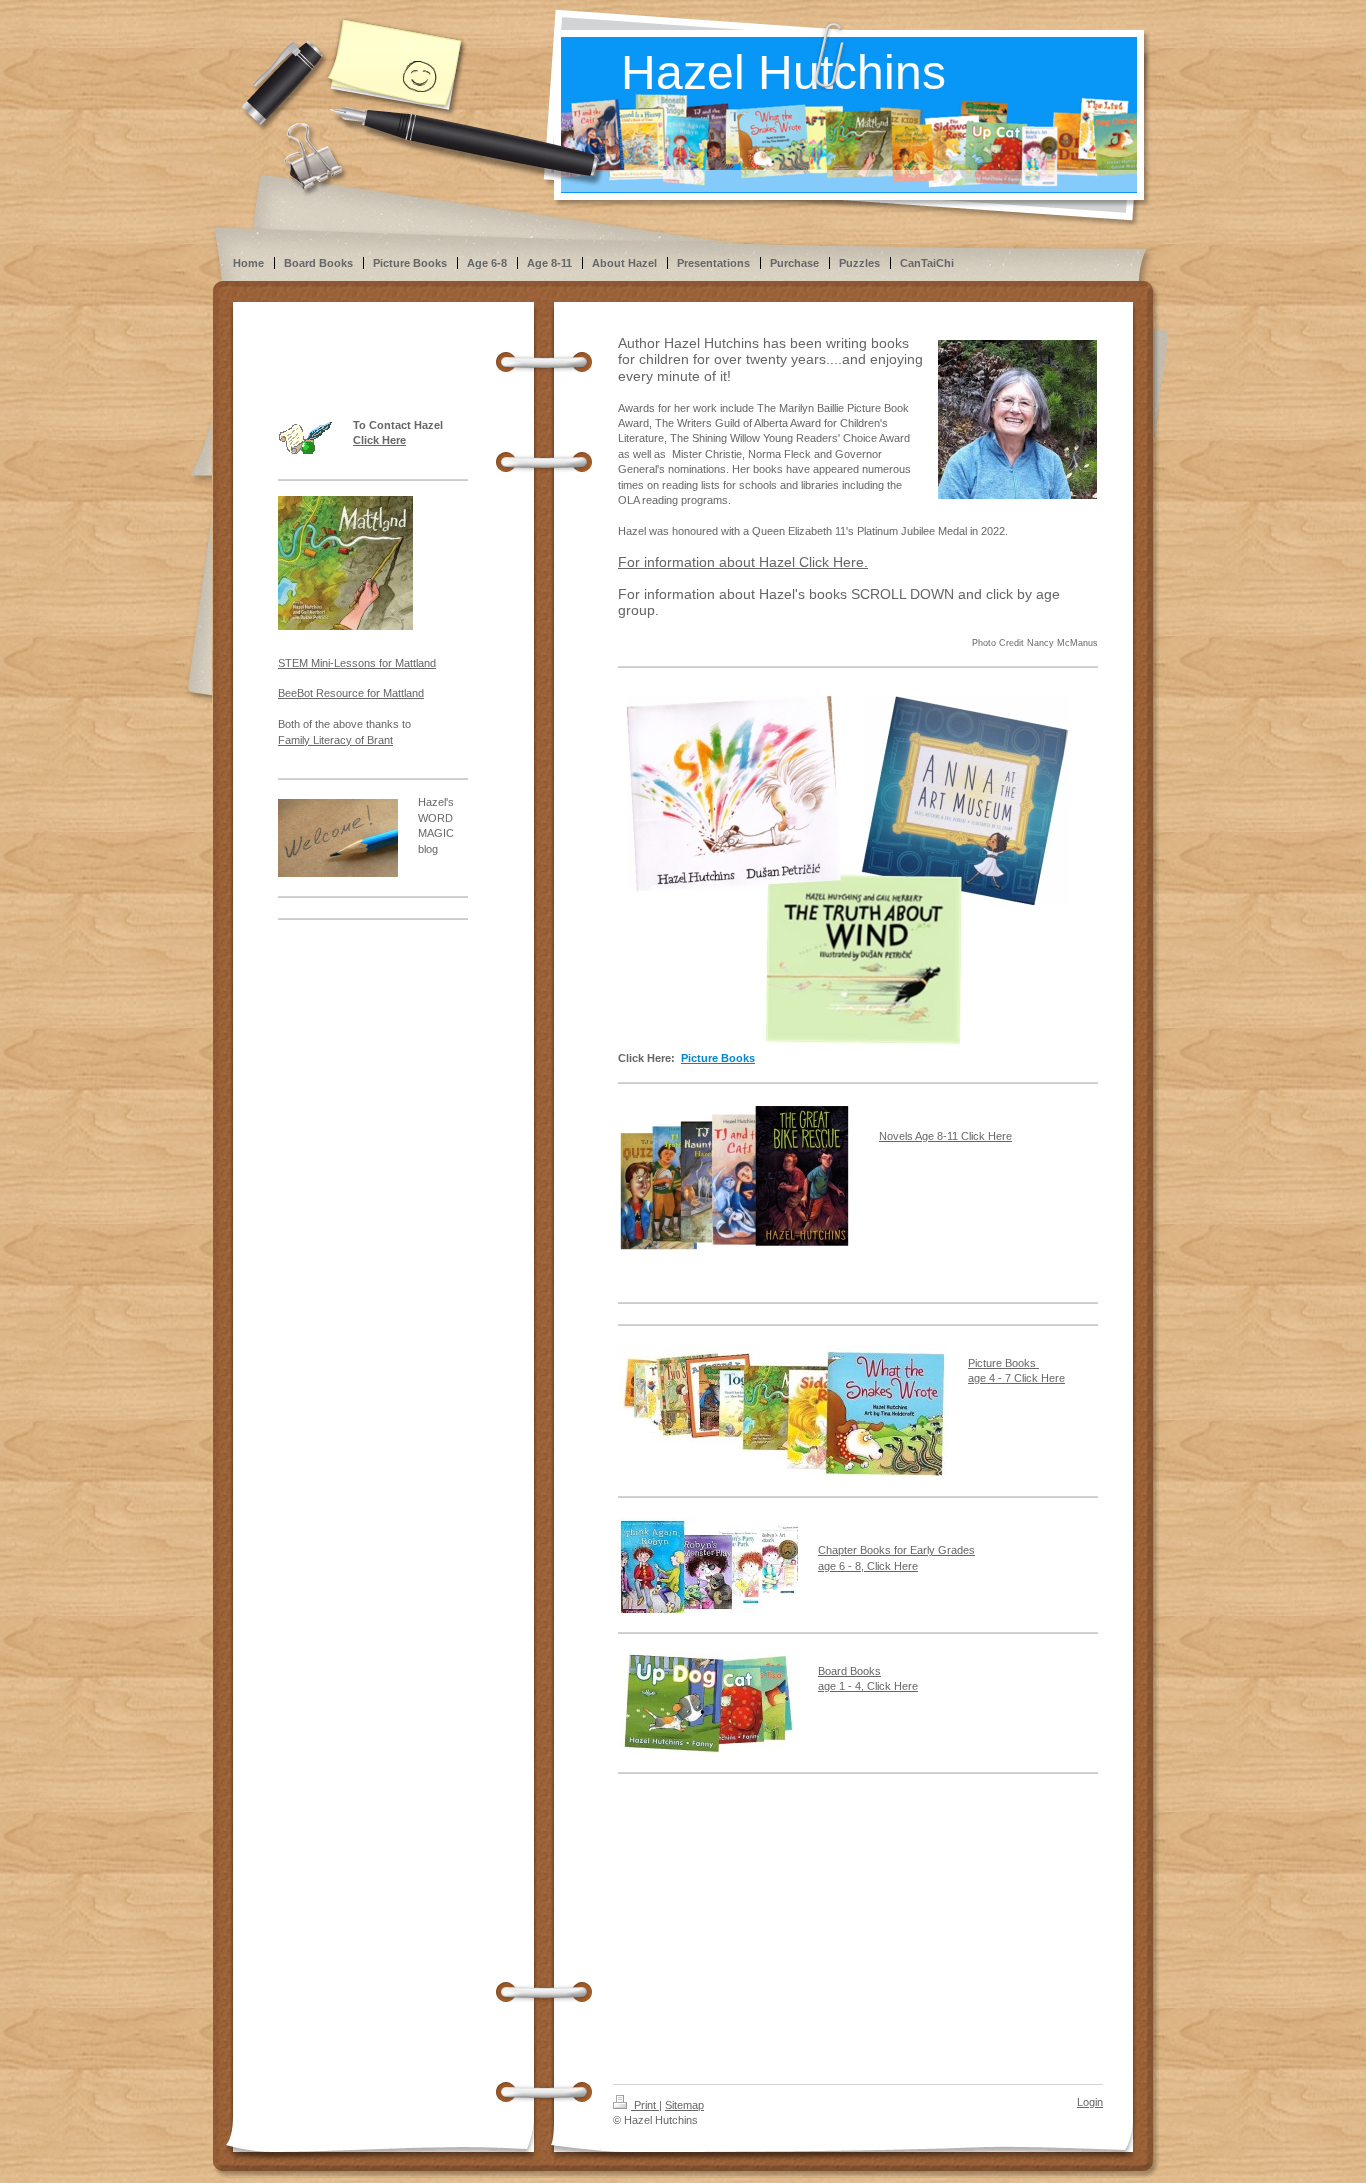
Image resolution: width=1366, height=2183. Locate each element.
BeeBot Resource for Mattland (351, 693)
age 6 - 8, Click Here (868, 1566)
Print (645, 2105)
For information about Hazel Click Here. (743, 562)
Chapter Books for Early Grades (896, 1550)
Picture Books (1003, 1363)
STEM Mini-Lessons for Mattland (357, 663)
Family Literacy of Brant (335, 740)
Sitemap (684, 2105)
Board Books (849, 1671)
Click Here (379, 440)
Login (1090, 2102)
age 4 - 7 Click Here (1016, 1378)
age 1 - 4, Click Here (868, 1686)
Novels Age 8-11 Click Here (945, 1136)
